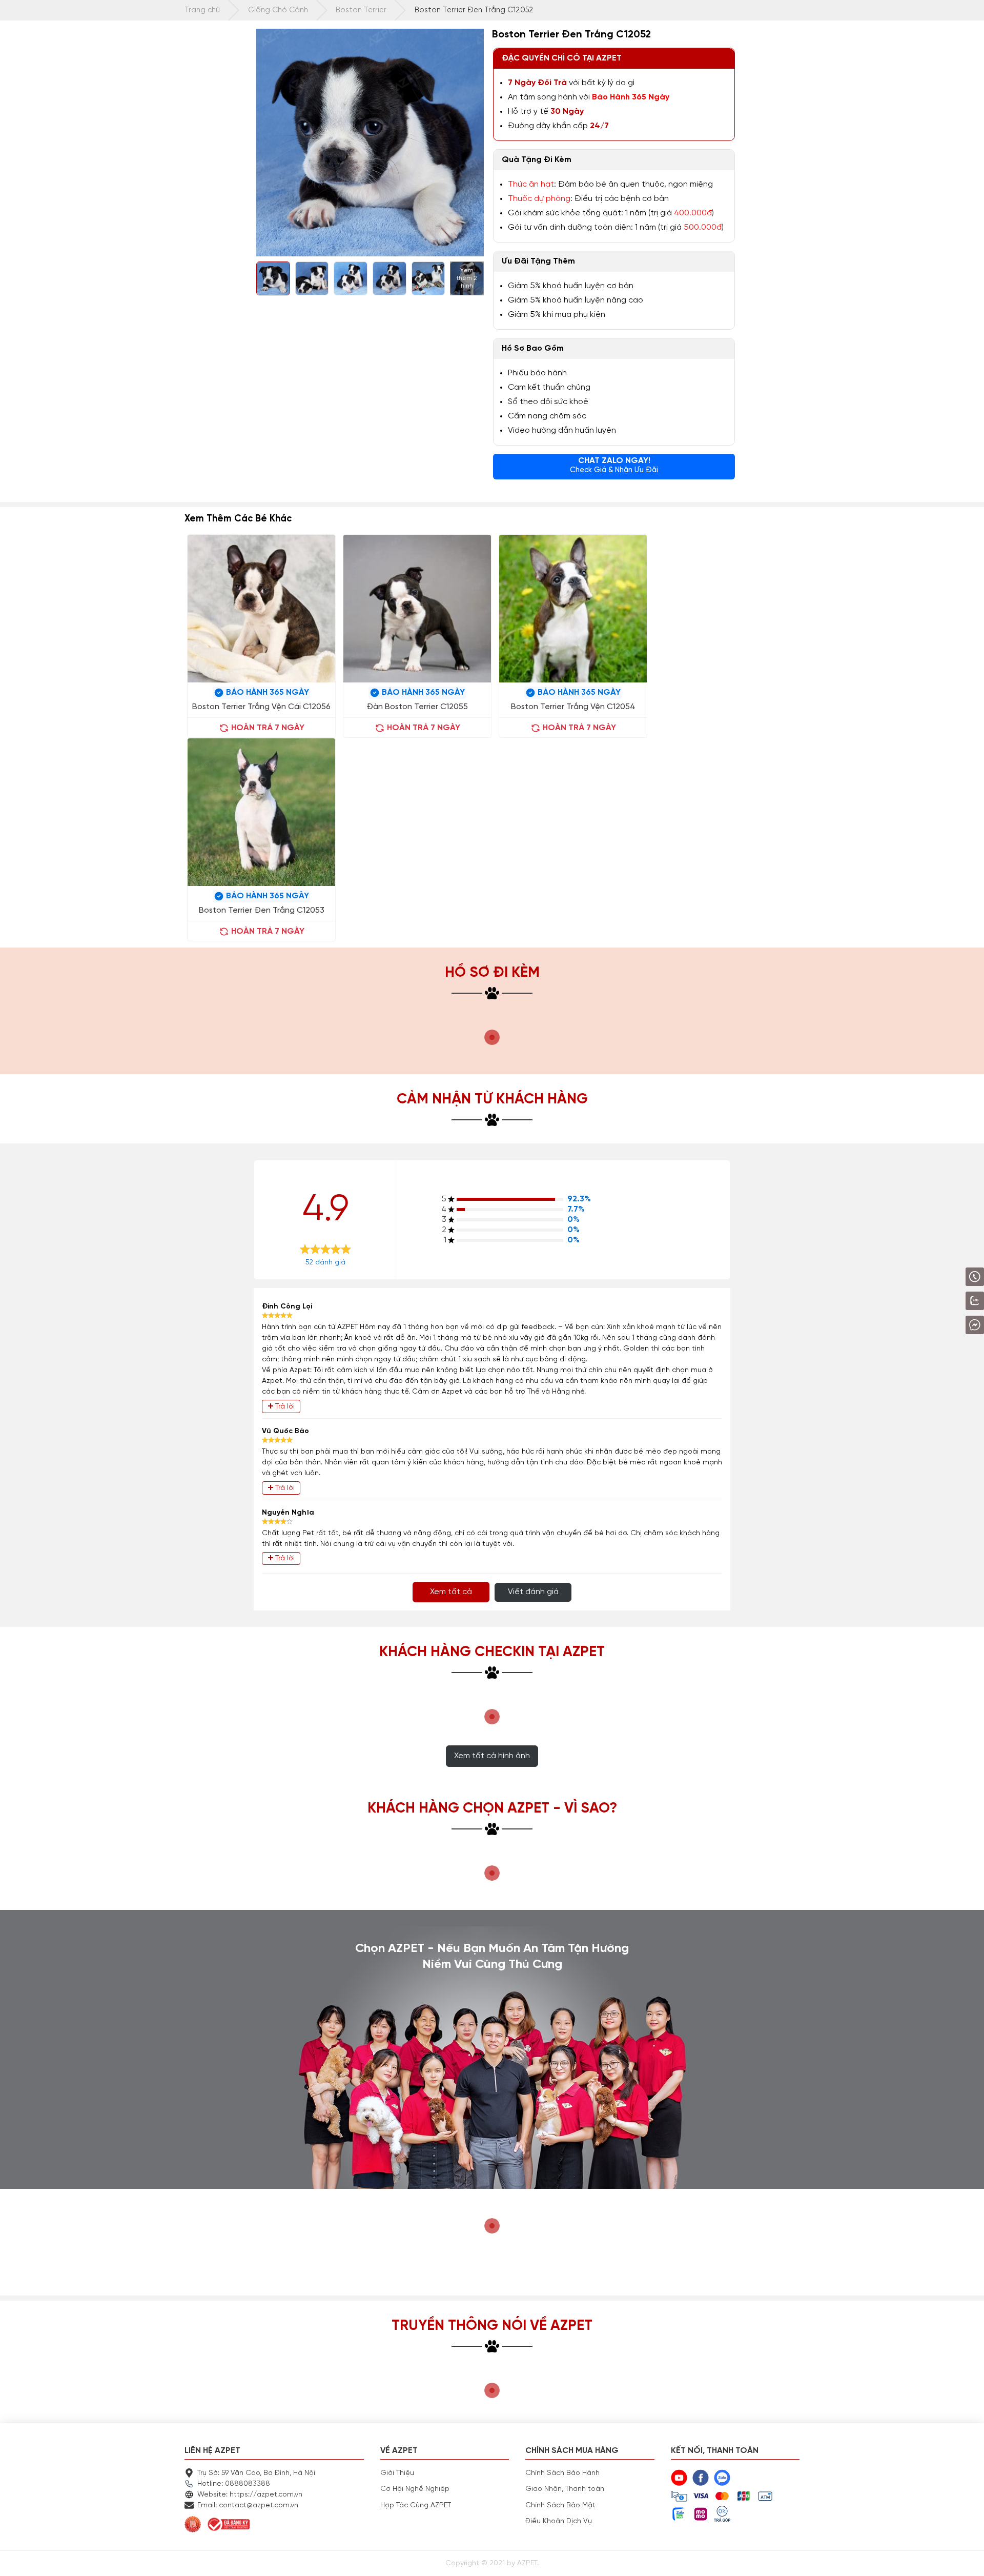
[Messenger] (948, 1325)
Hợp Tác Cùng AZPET (416, 2505)
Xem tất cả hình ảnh (492, 1756)
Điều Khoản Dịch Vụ (559, 2521)
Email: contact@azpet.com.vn (248, 2505)
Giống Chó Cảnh (278, 10)
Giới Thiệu (397, 2473)
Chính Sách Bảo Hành (562, 2473)
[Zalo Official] (946, 1301)
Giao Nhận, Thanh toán (565, 2489)
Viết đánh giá (533, 1592)
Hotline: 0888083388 (234, 2484)
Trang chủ (202, 10)
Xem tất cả (451, 1592)
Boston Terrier (361, 10)
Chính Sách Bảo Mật (560, 2505)
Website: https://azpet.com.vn (250, 2494)
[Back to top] (966, 2558)
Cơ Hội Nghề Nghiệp (415, 2489)
